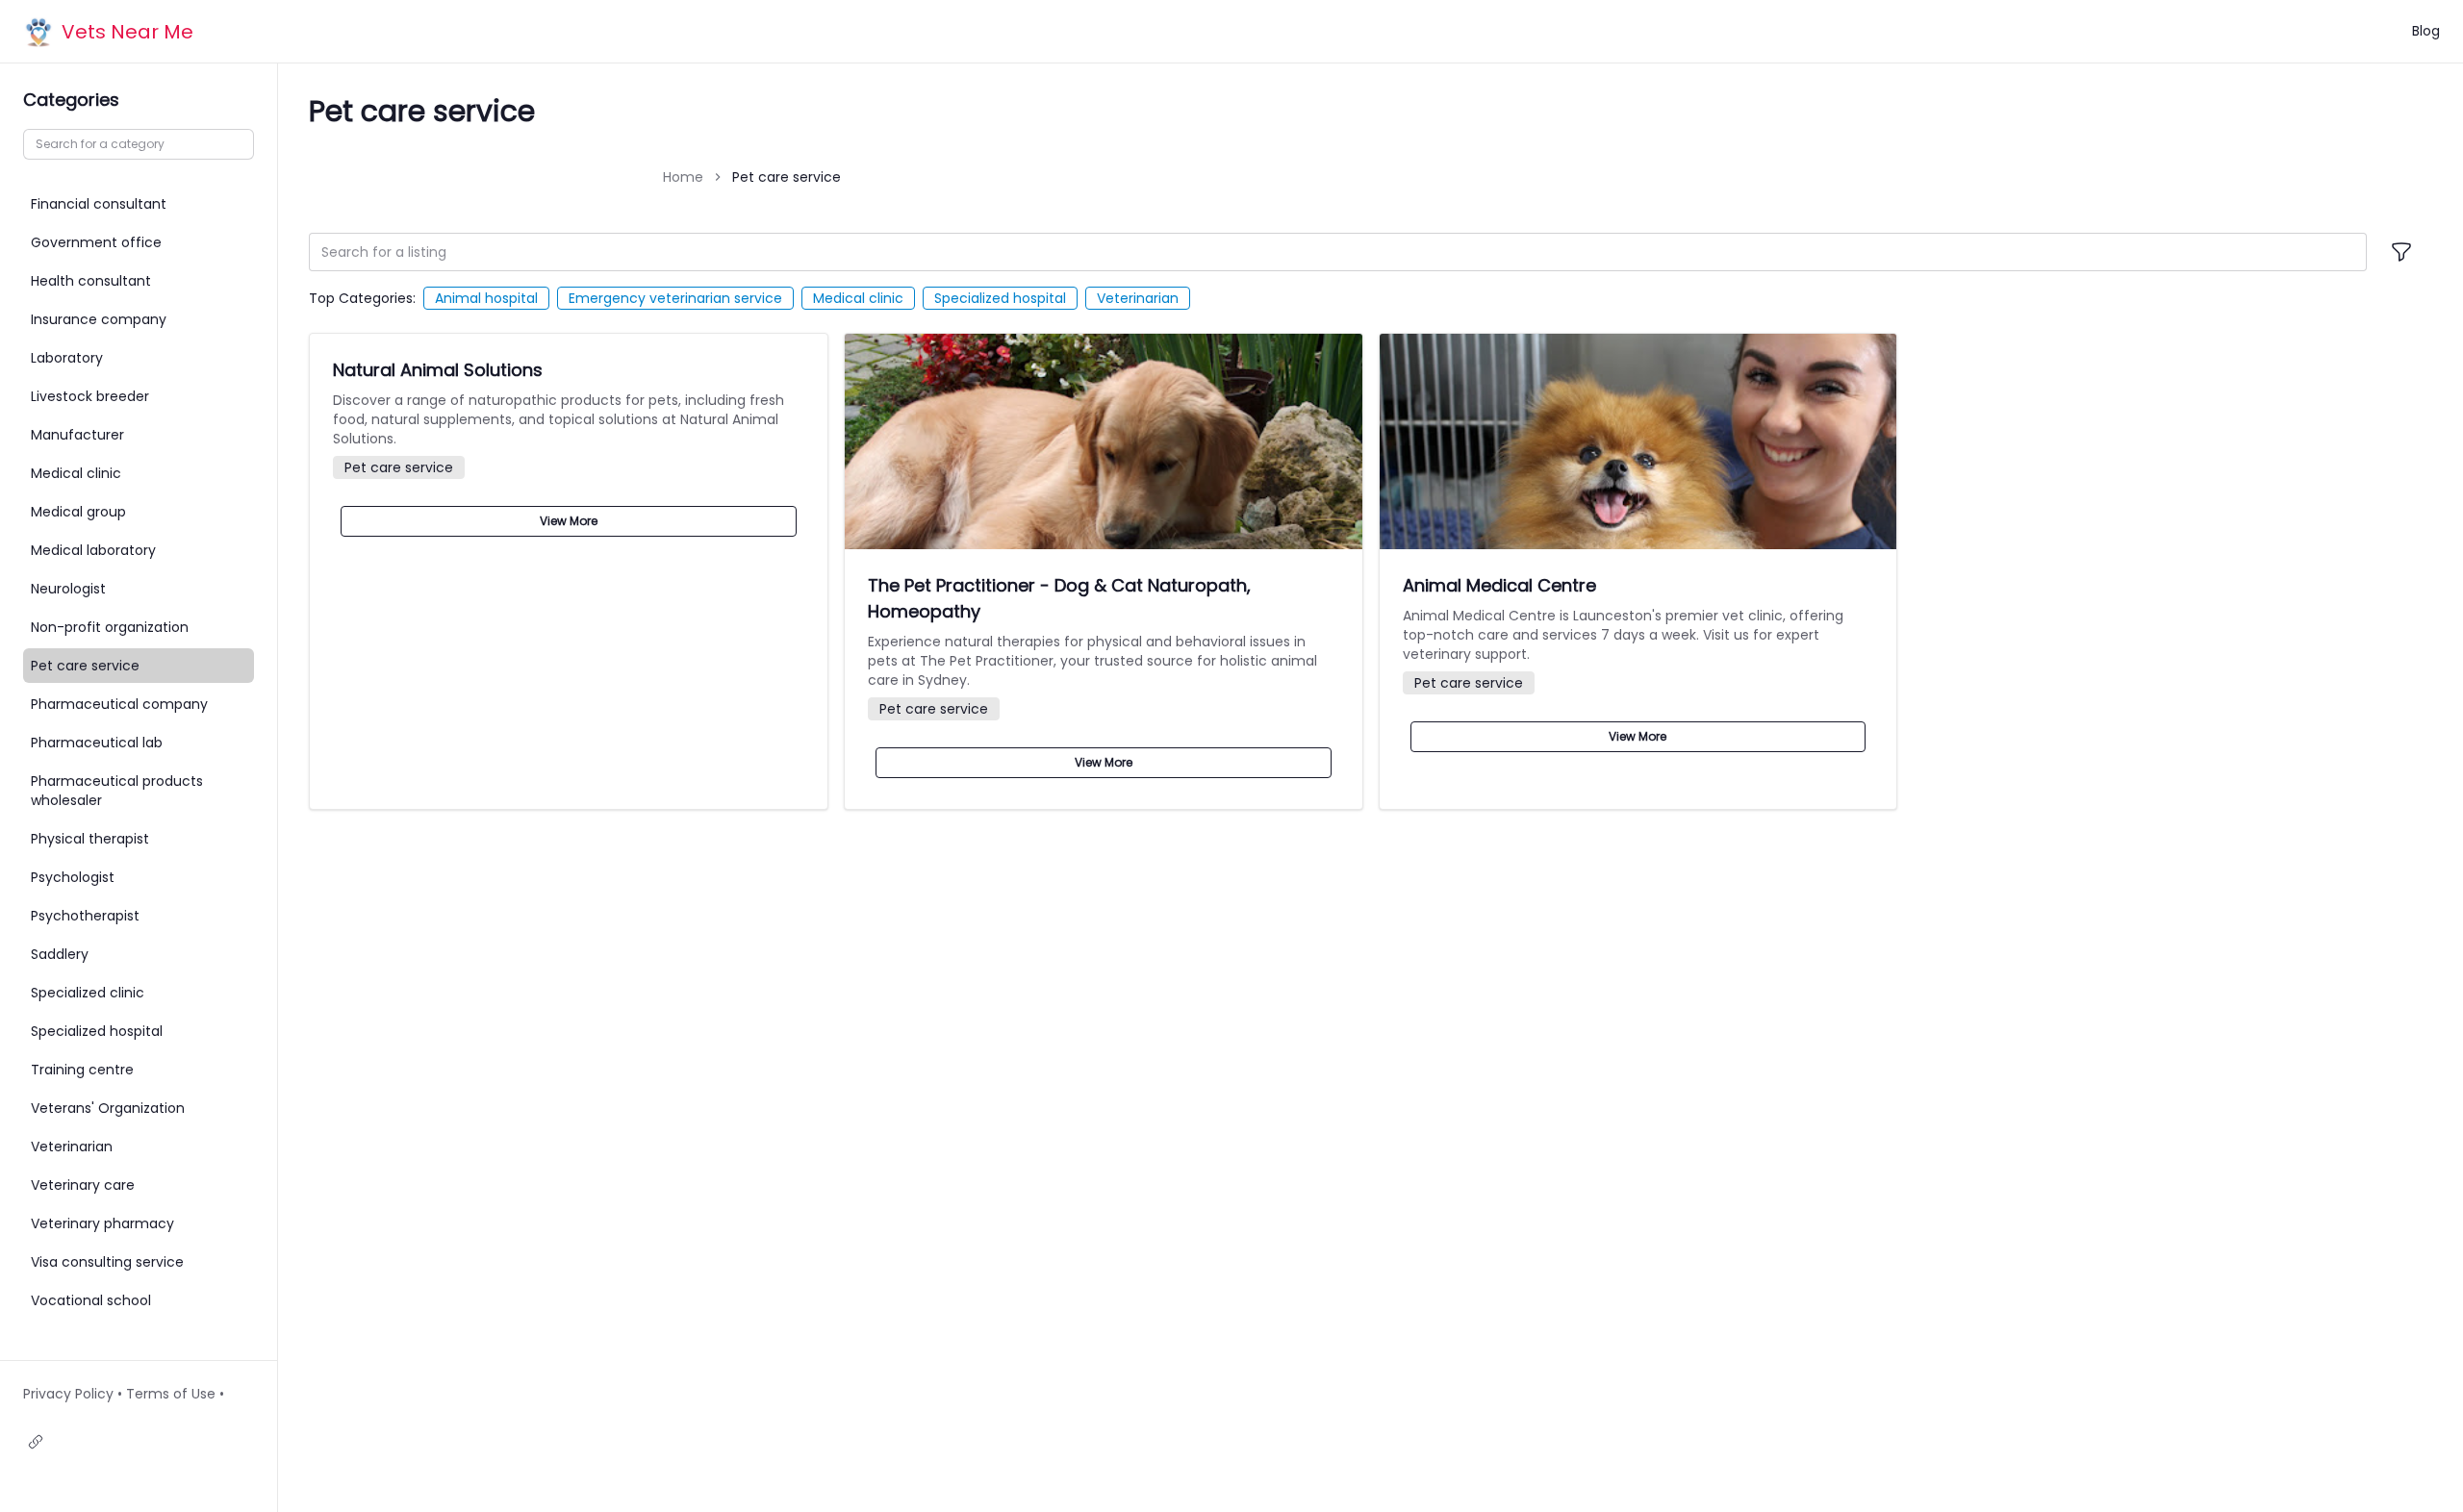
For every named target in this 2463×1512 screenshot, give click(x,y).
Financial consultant (99, 204)
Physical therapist (90, 839)
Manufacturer (77, 435)
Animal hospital (486, 298)
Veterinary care (83, 1185)
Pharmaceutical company (119, 704)
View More (569, 521)
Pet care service (85, 666)
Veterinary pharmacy (102, 1223)
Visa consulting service (107, 1262)
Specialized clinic (88, 993)
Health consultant (91, 281)
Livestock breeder (90, 396)
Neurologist (68, 589)
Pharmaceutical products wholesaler (117, 791)
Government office (96, 242)
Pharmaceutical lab (97, 743)
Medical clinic (858, 298)
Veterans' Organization (108, 1108)
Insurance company (99, 319)
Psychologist (73, 877)
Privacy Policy (68, 1394)
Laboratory (67, 358)
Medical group (78, 512)
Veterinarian (1138, 298)
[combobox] (1338, 252)
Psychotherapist (85, 916)
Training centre (82, 1070)
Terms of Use (171, 1394)
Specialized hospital (1000, 298)
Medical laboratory (93, 550)
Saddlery (60, 954)
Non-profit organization (110, 627)
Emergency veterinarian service (675, 298)
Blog (2426, 31)
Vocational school (91, 1300)
